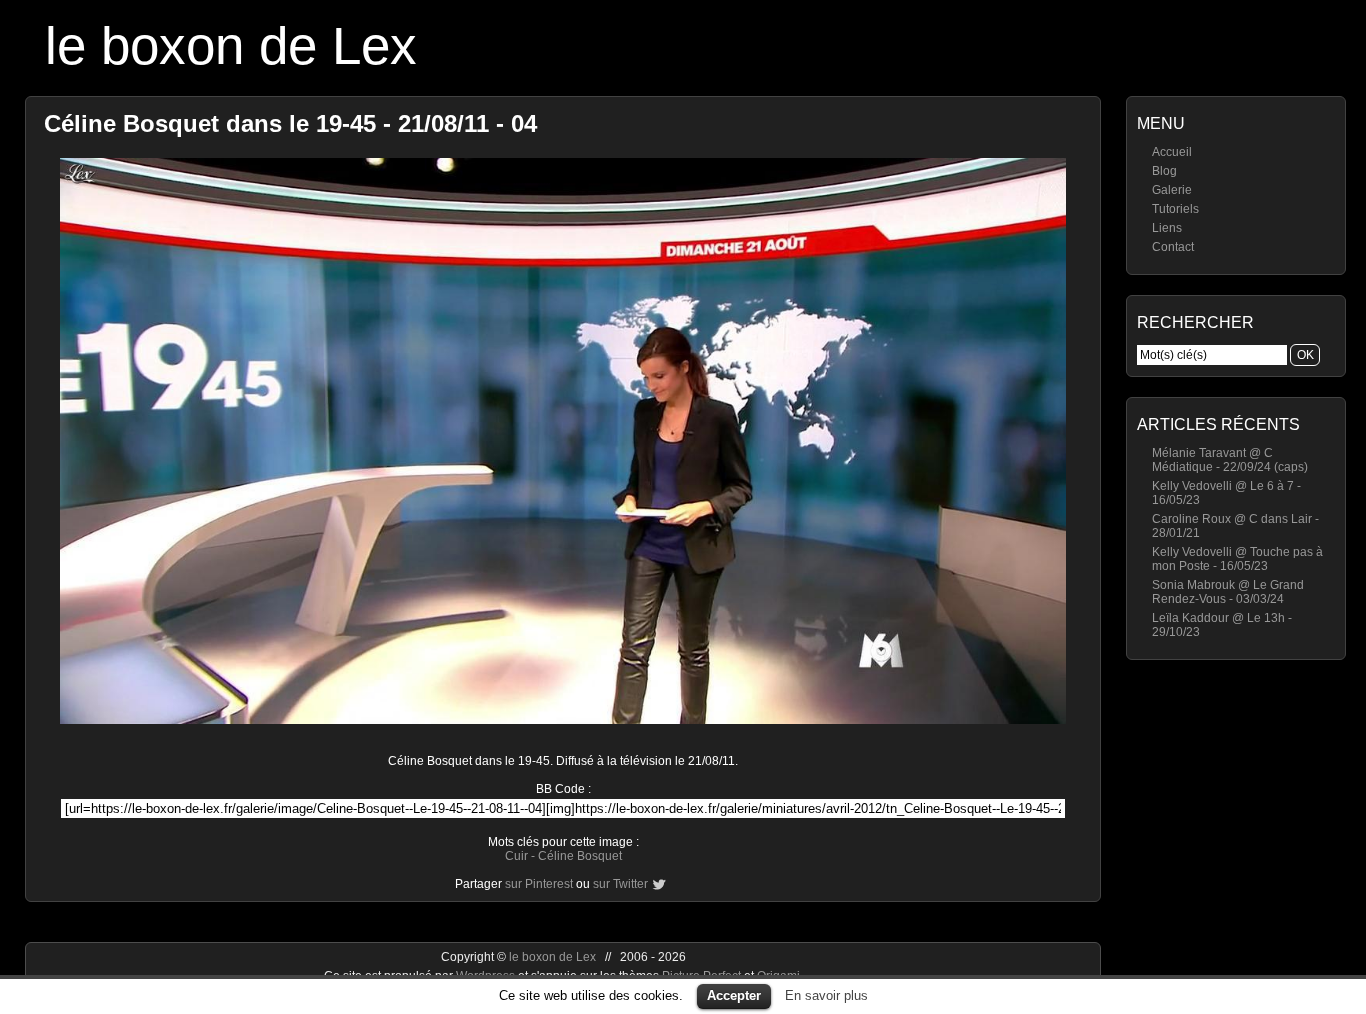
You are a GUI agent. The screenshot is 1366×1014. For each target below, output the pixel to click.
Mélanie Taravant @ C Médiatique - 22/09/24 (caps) (1230, 460)
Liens (1167, 228)
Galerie (1172, 190)
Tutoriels (1175, 209)
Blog (1164, 171)
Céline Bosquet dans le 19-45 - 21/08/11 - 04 (290, 123)
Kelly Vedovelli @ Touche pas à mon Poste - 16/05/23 (1237, 559)
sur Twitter (620, 884)
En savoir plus (826, 995)
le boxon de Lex (231, 45)
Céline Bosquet (580, 856)
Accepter (734, 995)
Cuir (516, 856)
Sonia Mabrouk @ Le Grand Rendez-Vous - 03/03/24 (1228, 592)
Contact (1173, 247)
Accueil (1172, 152)
